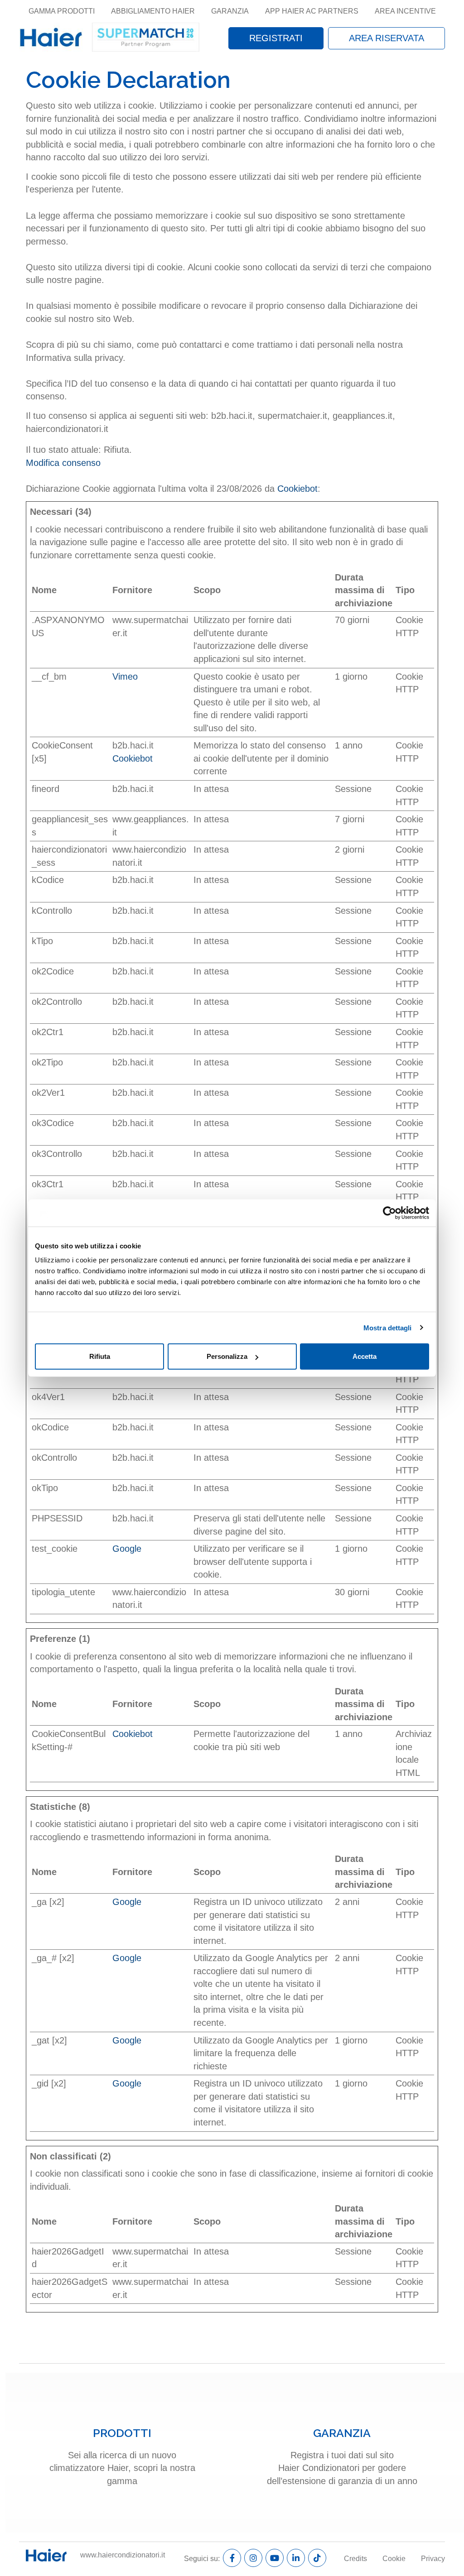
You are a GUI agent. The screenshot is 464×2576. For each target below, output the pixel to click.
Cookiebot (297, 489)
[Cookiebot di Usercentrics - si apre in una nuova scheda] (389, 1213)
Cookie (394, 2559)
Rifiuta (100, 1356)
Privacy (433, 2559)
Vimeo (125, 676)
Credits (355, 2559)
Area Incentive (405, 11)
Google (127, 1549)
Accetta (365, 1356)
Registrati (276, 38)
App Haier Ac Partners (312, 11)
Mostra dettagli (388, 1327)
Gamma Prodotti (62, 11)
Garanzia (230, 11)
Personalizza (227, 1356)
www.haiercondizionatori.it (123, 2555)
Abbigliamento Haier (153, 11)
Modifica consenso (63, 463)
